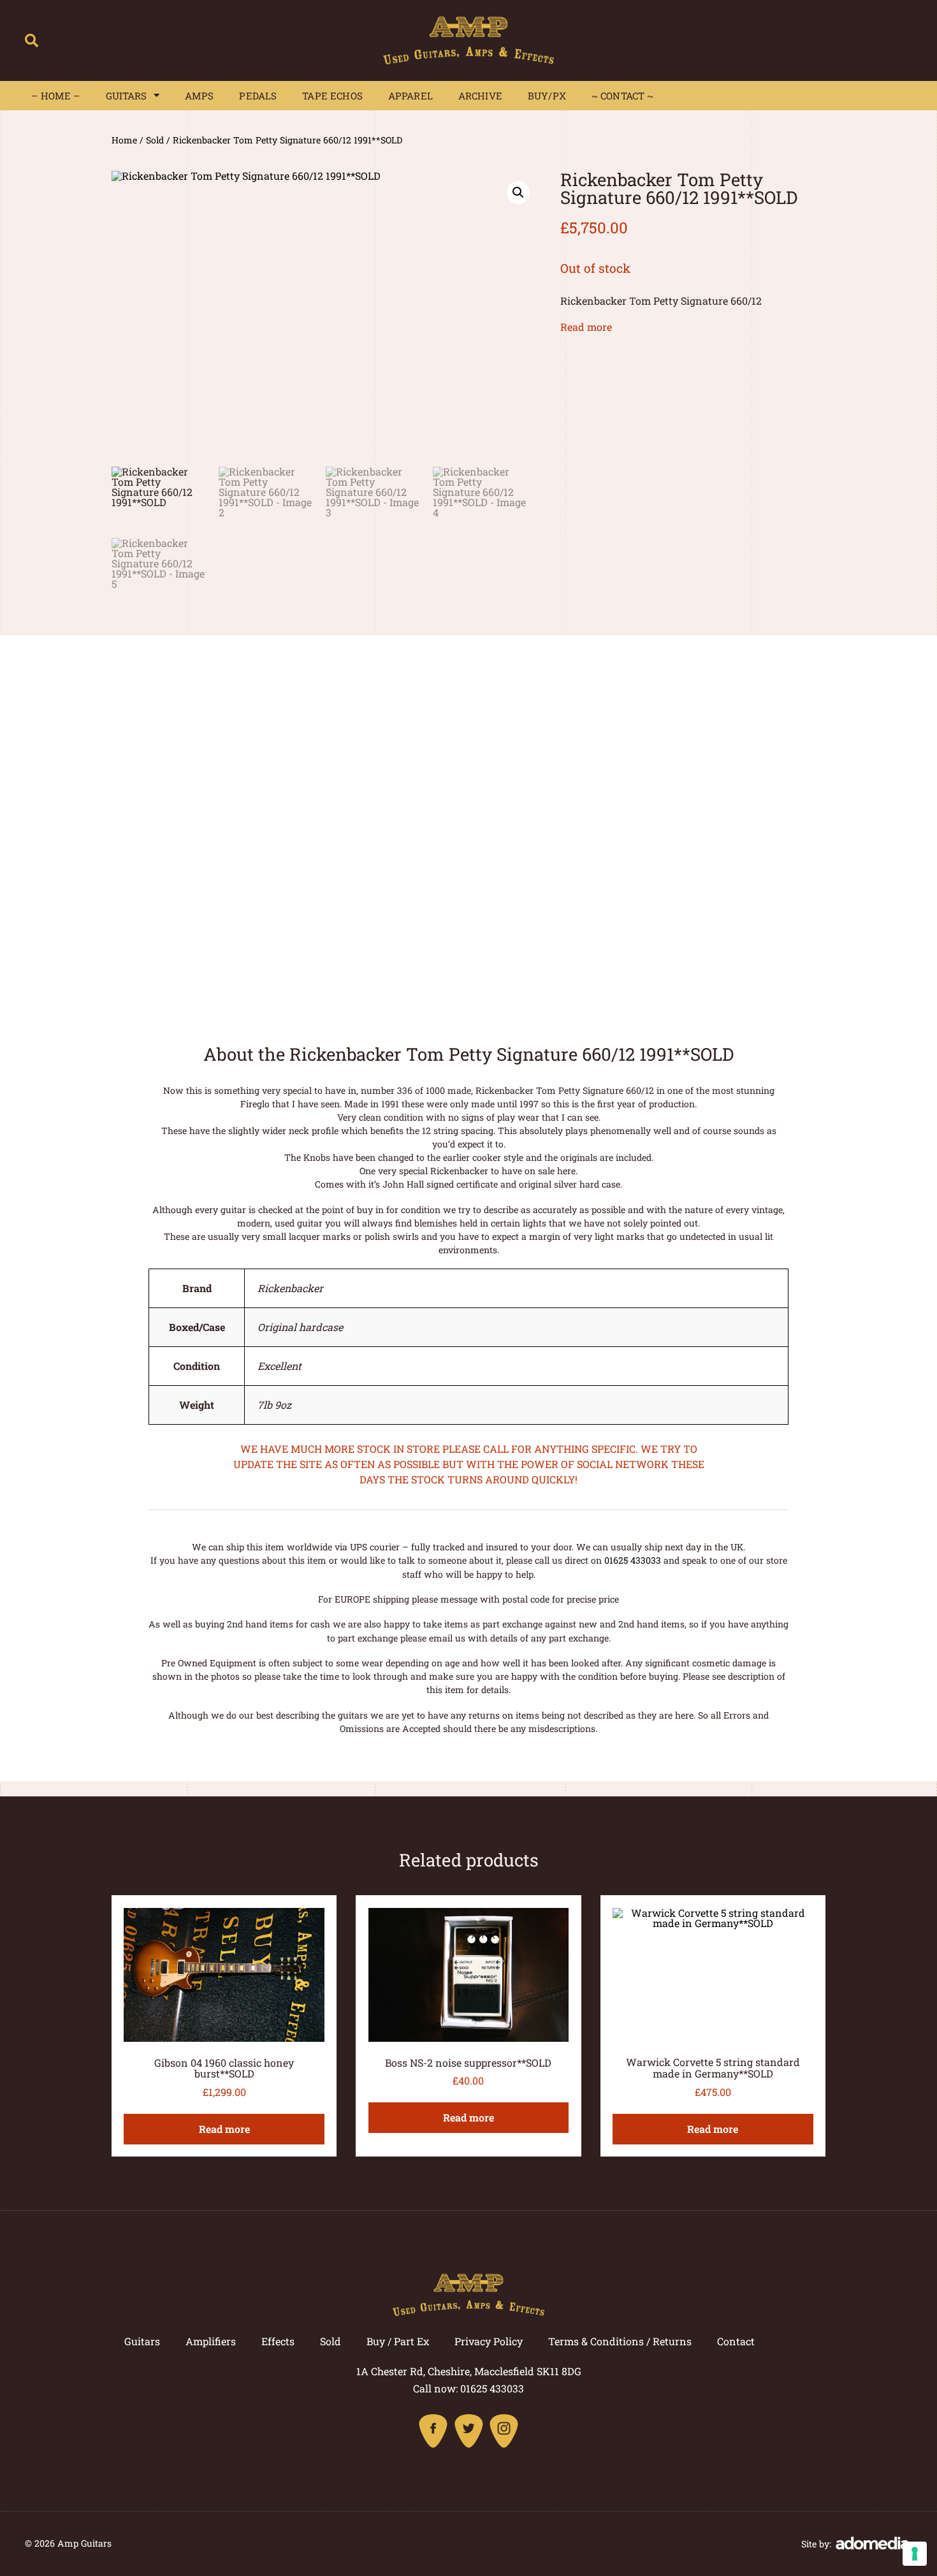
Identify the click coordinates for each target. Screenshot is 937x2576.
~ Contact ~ (623, 96)
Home (124, 140)
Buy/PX (547, 96)
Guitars (127, 96)
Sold (155, 140)
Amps (200, 96)
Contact (736, 2341)
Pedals (258, 96)
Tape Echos (332, 96)
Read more (586, 327)
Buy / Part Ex (398, 2341)
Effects (278, 2341)
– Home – (55, 96)
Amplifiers (211, 2341)
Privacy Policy (489, 2341)
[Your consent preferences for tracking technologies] (915, 2554)
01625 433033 (633, 1560)
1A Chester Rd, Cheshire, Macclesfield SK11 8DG (469, 2371)
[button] (32, 40)
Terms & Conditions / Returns (620, 2341)
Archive (480, 96)
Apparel (410, 96)
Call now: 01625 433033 (468, 2388)
